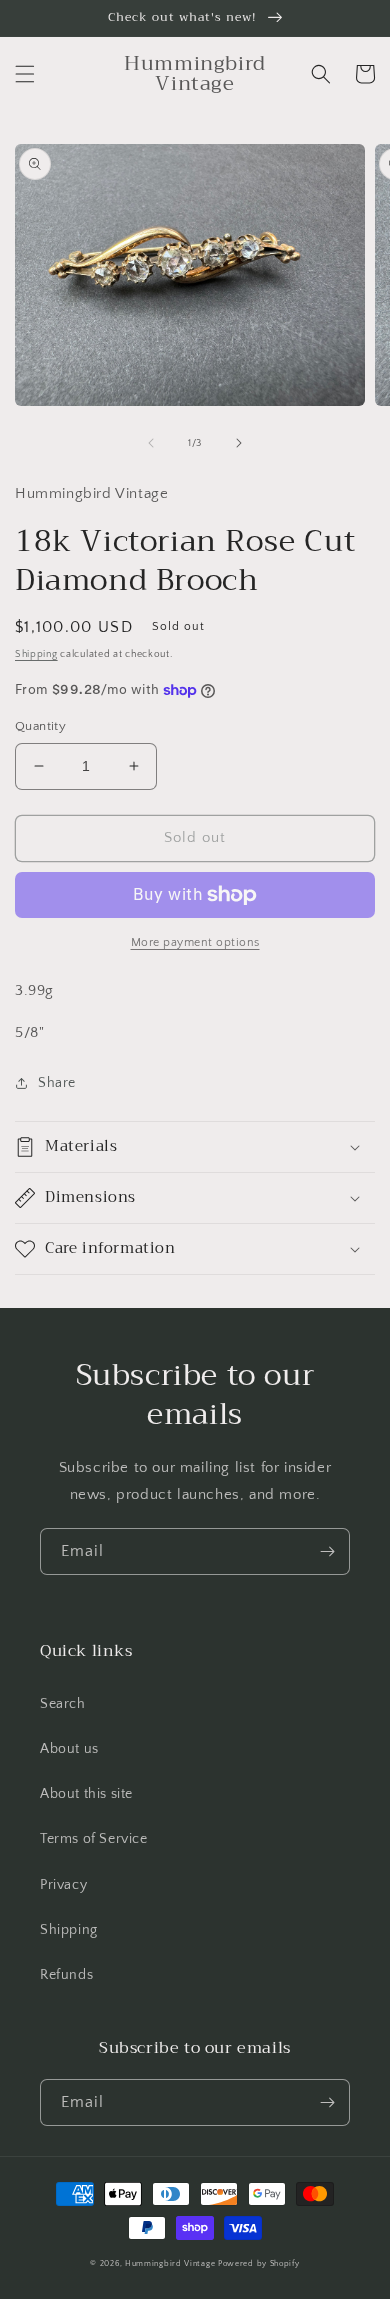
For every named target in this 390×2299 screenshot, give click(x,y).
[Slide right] (239, 443)
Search (63, 1704)
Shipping (36, 654)
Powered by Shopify (259, 2263)
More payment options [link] (195, 942)
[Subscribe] (327, 1551)
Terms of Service (94, 1839)
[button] (25, 74)
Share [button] (57, 1083)
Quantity (40, 726)
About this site (86, 1794)
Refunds (66, 1975)
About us (69, 1749)
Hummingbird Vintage (170, 2263)
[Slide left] (151, 443)
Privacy (63, 1885)
